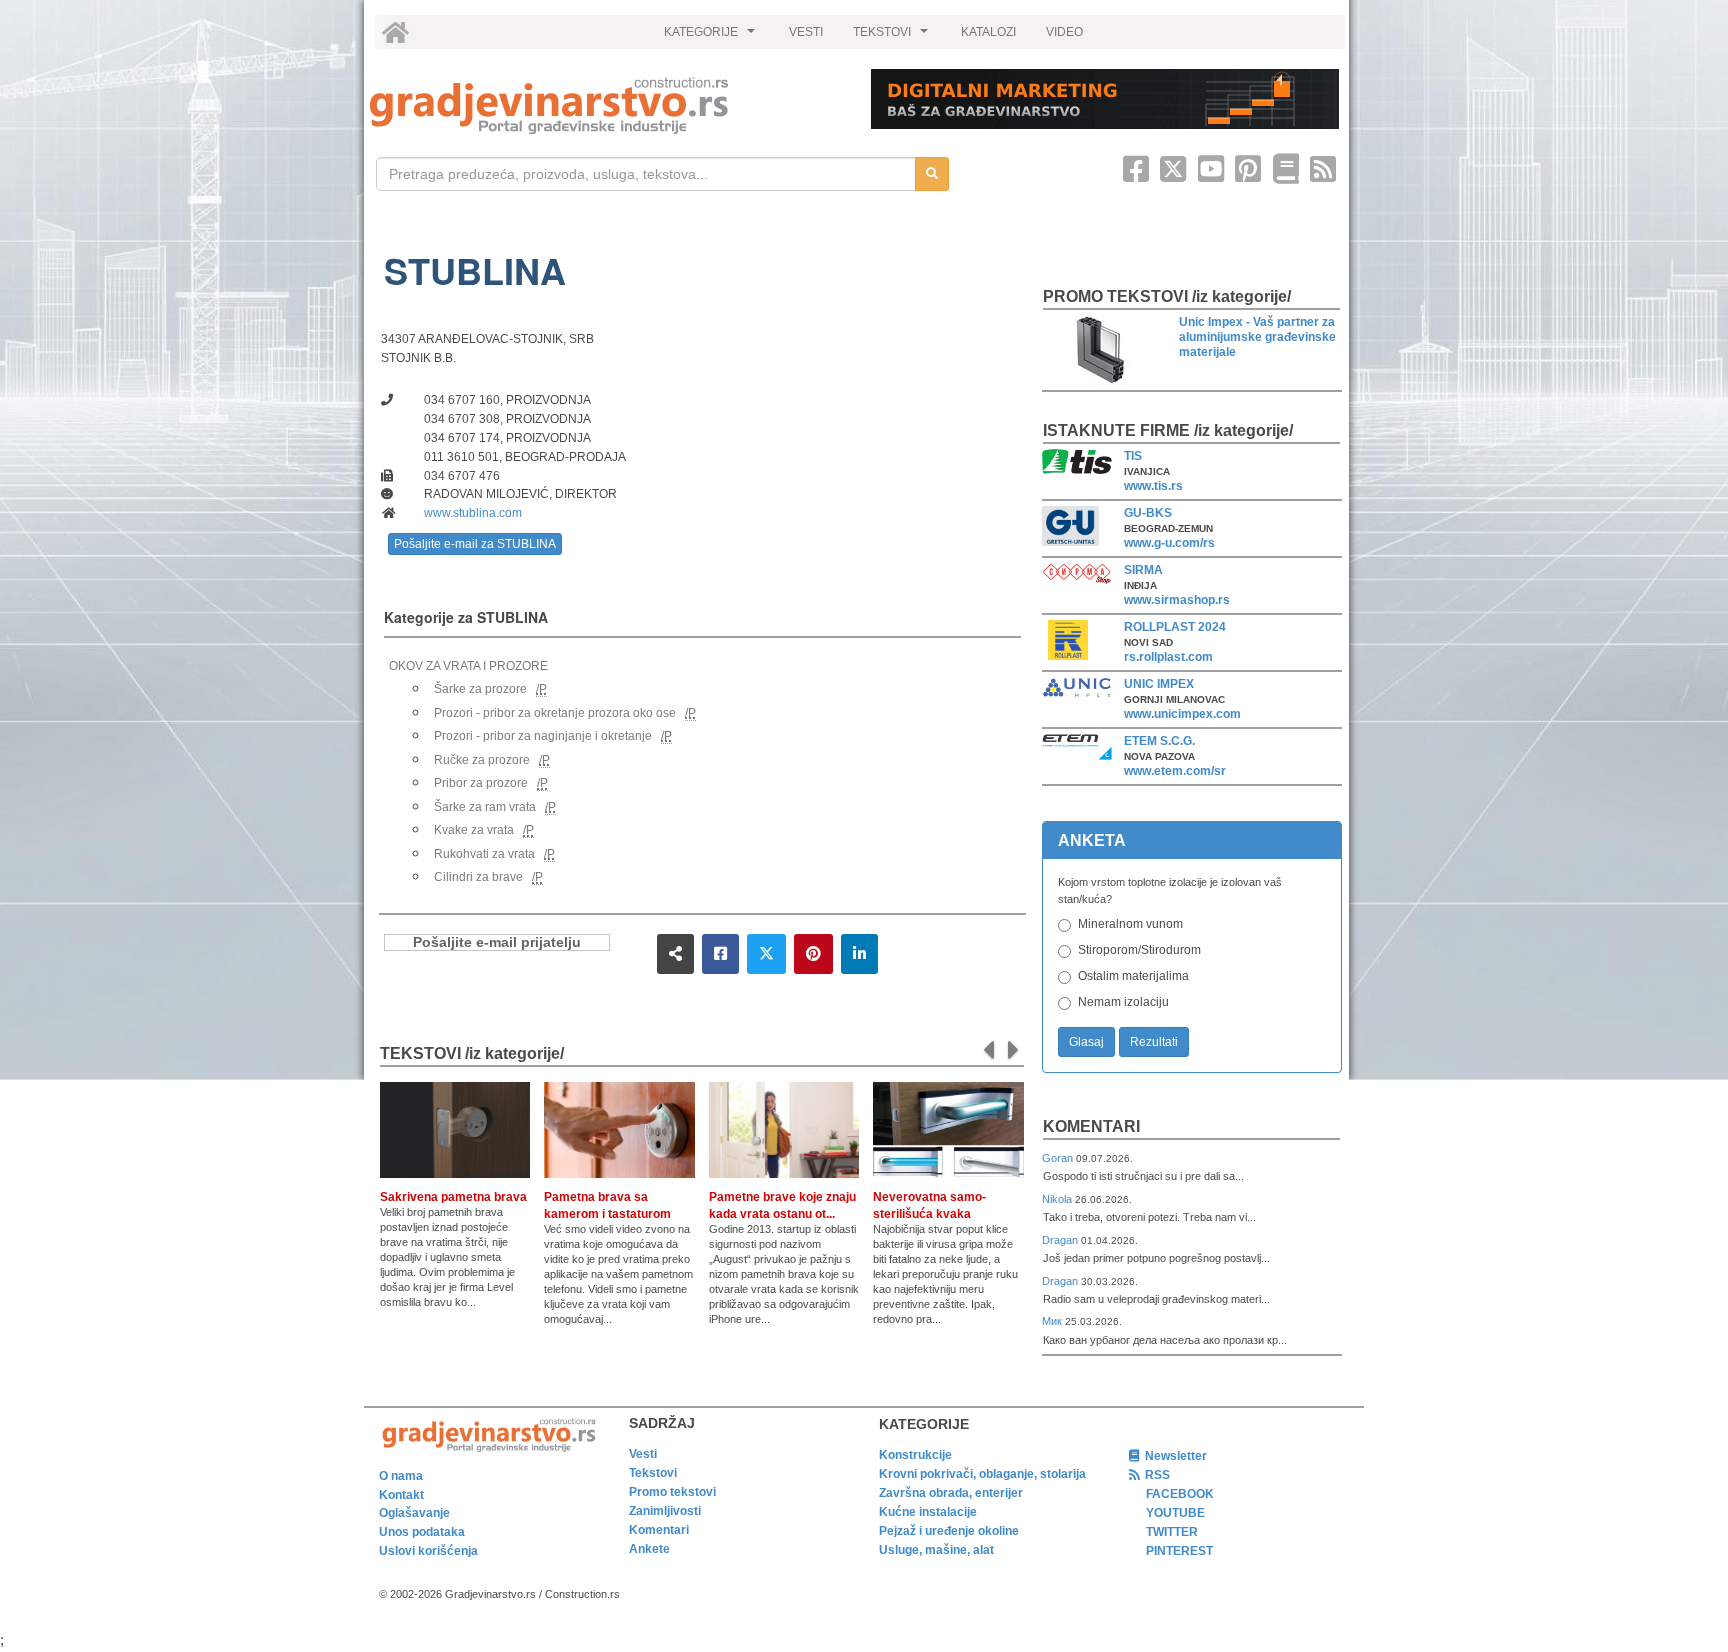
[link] (606, 105)
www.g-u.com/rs (1169, 543)
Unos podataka (422, 1532)
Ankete (649, 1549)
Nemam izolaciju (1123, 1002)
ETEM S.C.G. (1159, 741)
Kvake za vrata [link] (474, 830)
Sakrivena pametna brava (453, 1197)
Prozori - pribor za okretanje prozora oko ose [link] (555, 713)
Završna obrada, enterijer (951, 1493)
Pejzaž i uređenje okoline (949, 1531)
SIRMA (1143, 570)
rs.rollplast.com (1168, 657)
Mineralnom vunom (1130, 924)
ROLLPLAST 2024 (1175, 627)
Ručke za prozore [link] (482, 760)
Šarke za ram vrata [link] (485, 807)
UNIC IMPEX (1159, 684)
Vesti (643, 1454)
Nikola (1058, 1199)
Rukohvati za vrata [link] (484, 854)
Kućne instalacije (928, 1512)
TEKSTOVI (893, 37)
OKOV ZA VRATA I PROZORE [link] (468, 666)
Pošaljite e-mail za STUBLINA (475, 544)
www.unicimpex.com (1182, 714)
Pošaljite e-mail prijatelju (497, 942)
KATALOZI (988, 32)
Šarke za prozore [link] (480, 689)
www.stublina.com (473, 513)
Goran (1059, 1158)
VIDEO (1064, 32)
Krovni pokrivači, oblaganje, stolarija (982, 1474)
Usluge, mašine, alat (936, 1550)
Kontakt (401, 1495)
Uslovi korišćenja (428, 1551)
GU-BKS (1148, 513)
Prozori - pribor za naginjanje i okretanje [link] (543, 736)
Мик (1053, 1321)
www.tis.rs (1153, 486)
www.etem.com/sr (1175, 771)
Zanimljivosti (665, 1511)
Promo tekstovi (672, 1492)
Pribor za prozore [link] (481, 783)
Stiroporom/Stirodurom (1139, 950)
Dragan (1061, 1240)
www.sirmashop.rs (1177, 600)
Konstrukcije (915, 1455)
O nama (401, 1476)
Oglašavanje (414, 1513)
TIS (1133, 456)
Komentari (1091, 1126)
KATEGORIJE (712, 37)
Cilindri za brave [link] (478, 877)
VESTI (806, 32)
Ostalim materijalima (1133, 976)
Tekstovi (653, 1473)
